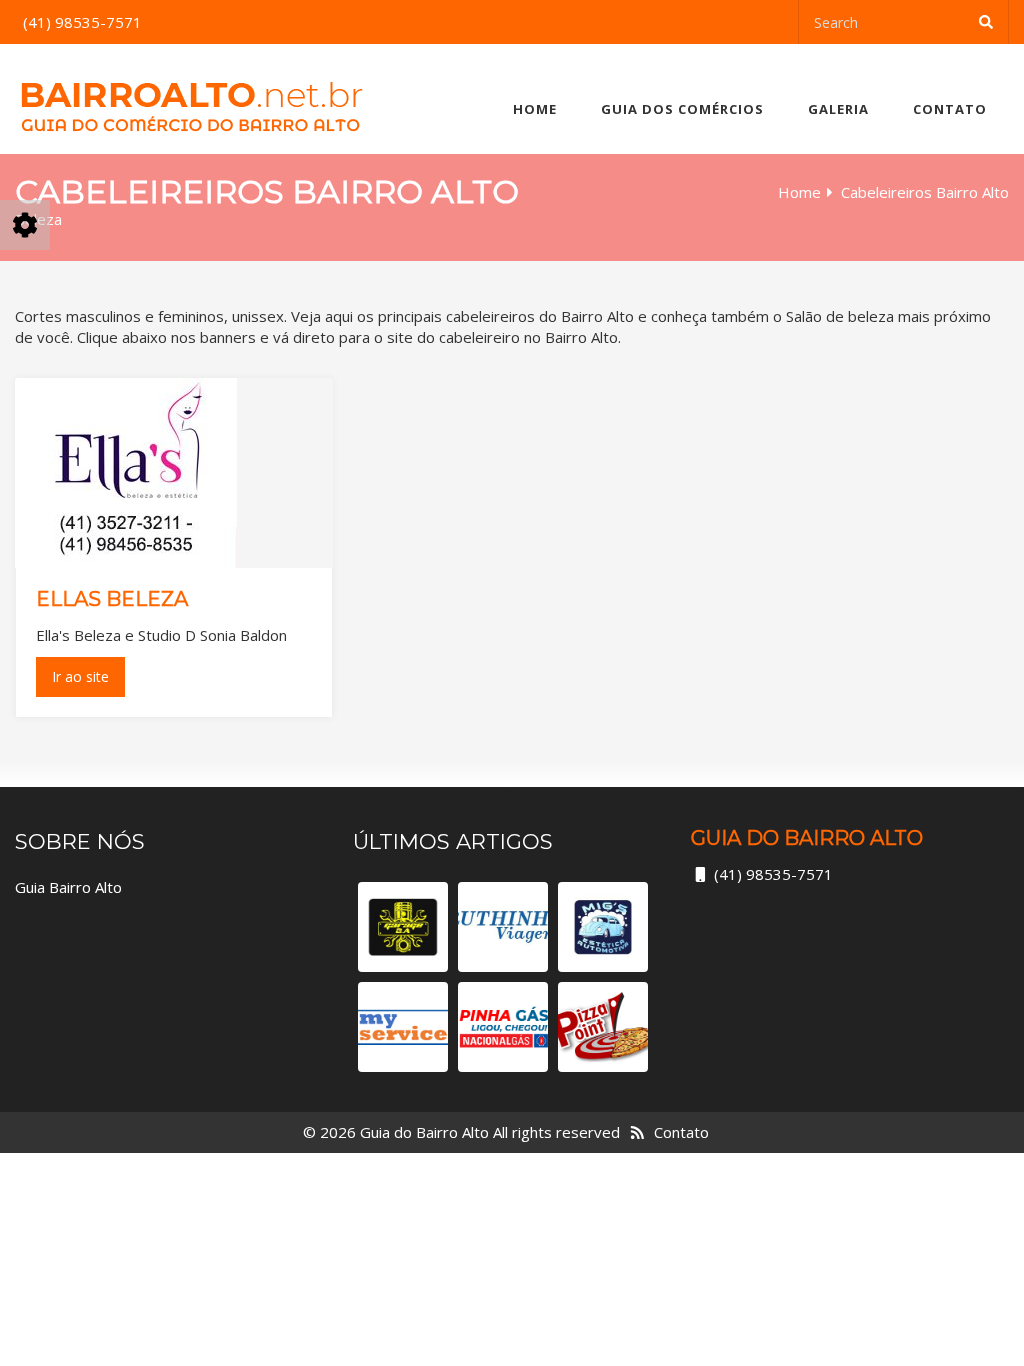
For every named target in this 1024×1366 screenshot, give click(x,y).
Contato (950, 109)
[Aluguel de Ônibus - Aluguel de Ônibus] (503, 927)
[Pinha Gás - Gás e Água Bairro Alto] (503, 1027)
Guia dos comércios (682, 109)
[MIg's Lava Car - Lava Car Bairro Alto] (603, 927)
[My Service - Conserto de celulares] (403, 1027)
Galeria (838, 109)
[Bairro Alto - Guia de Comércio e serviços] (191, 99)
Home (535, 109)
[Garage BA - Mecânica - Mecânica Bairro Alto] (403, 927)
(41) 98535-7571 (773, 874)
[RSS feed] (637, 1132)
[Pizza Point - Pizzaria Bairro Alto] (603, 1027)
